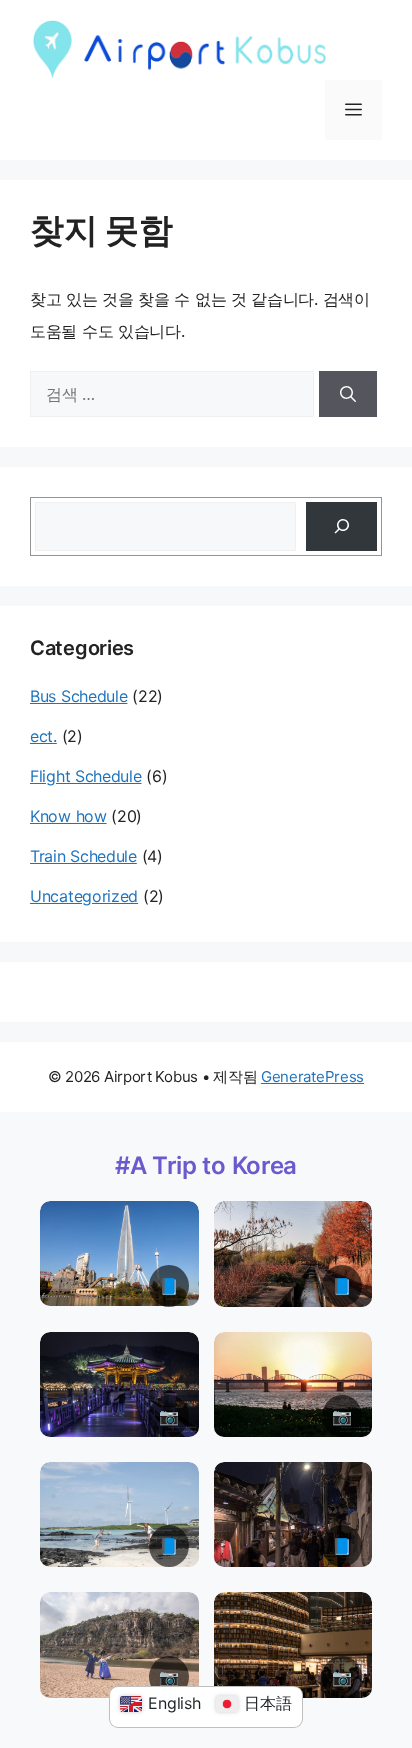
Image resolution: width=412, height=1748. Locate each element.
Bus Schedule (78, 696)
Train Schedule (83, 856)
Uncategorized (84, 896)
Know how (68, 816)
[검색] (348, 394)
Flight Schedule (86, 776)
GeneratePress (312, 1076)
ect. (43, 736)
